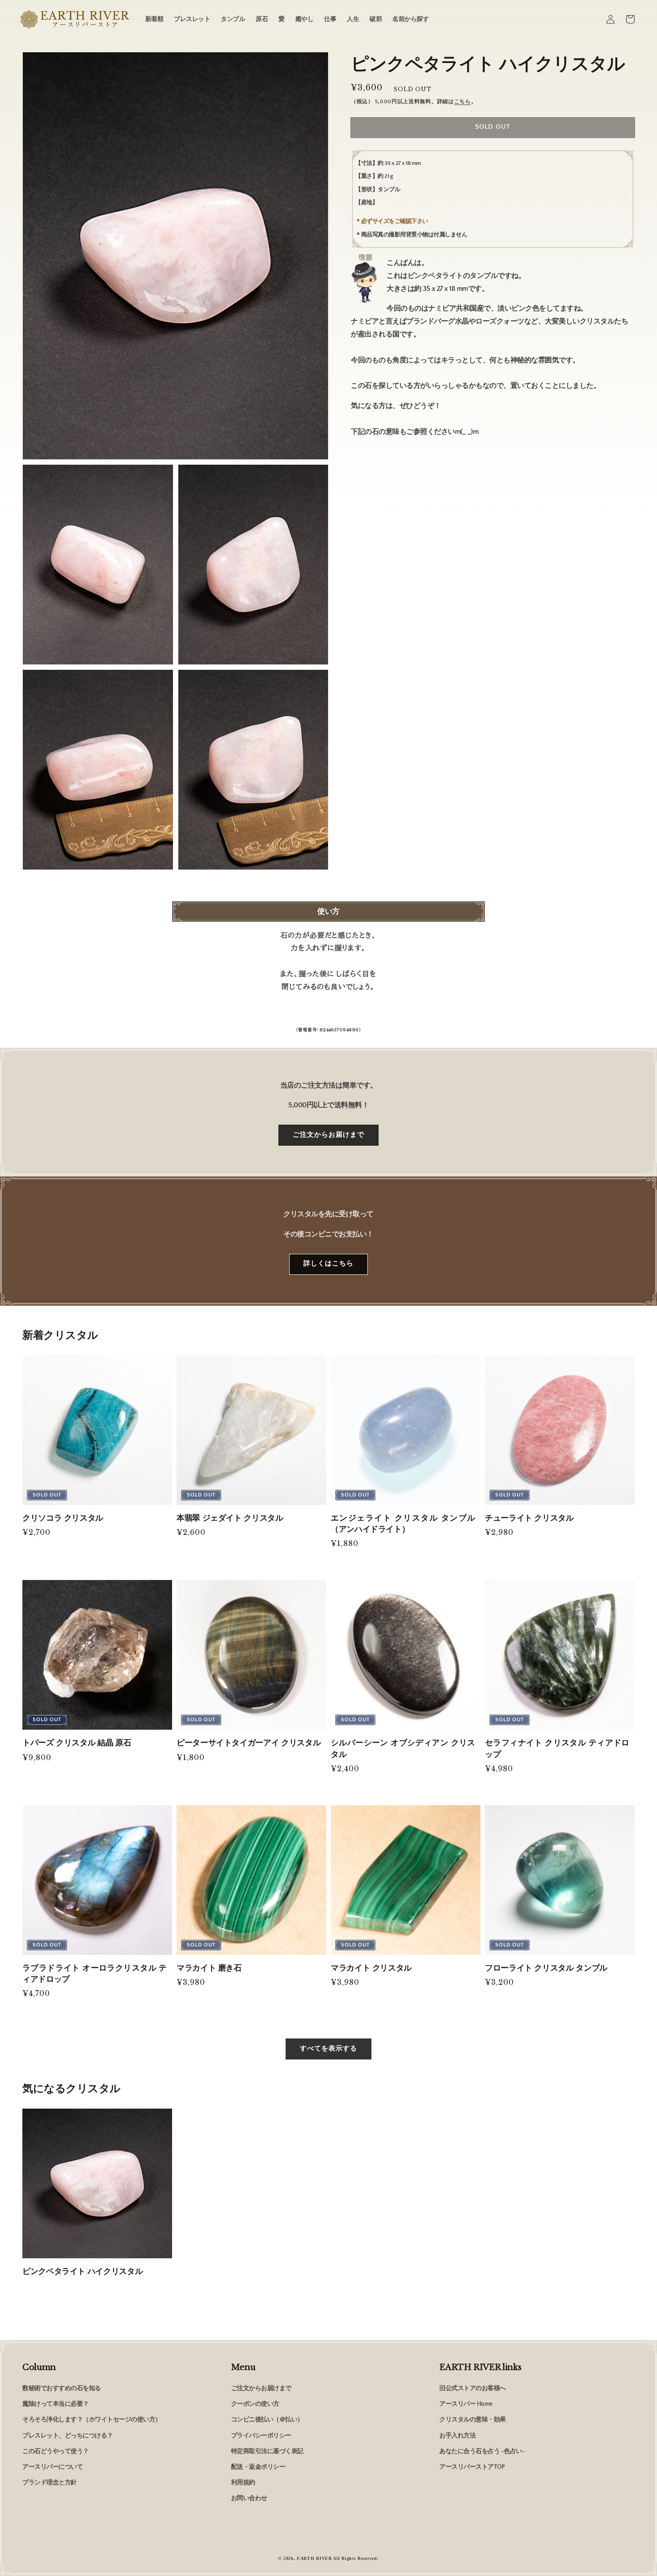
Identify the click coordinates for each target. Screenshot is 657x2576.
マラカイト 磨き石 (209, 1968)
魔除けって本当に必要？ (56, 2404)
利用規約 (243, 2483)
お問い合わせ (249, 2498)
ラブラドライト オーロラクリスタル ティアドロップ (95, 1973)
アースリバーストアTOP (472, 2467)
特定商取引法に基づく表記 (267, 2451)
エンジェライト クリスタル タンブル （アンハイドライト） (403, 1523)
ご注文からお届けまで (328, 1135)
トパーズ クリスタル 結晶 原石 (77, 1743)
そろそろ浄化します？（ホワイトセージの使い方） (92, 2420)
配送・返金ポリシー (258, 2467)
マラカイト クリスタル (371, 1968)
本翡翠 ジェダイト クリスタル (230, 1518)
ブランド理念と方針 (50, 2483)
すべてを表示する (328, 2049)
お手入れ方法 (457, 2436)
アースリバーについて (53, 2467)
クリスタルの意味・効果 (473, 2420)
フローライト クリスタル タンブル (546, 1968)
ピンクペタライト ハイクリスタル (82, 2271)
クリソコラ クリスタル (63, 1518)
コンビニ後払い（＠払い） (267, 2420)
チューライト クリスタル (529, 1518)
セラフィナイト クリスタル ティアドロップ (557, 1748)
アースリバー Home (466, 2404)
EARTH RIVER (314, 2558)
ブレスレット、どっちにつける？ (68, 2436)
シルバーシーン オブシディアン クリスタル (403, 1748)
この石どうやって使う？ (56, 2451)
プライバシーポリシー (261, 2436)
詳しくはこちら (328, 1263)
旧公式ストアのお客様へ (473, 2388)
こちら (463, 102)
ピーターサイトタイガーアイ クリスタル (248, 1743)
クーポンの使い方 (255, 2404)
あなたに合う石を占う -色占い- (482, 2451)
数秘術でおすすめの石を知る (62, 2388)
